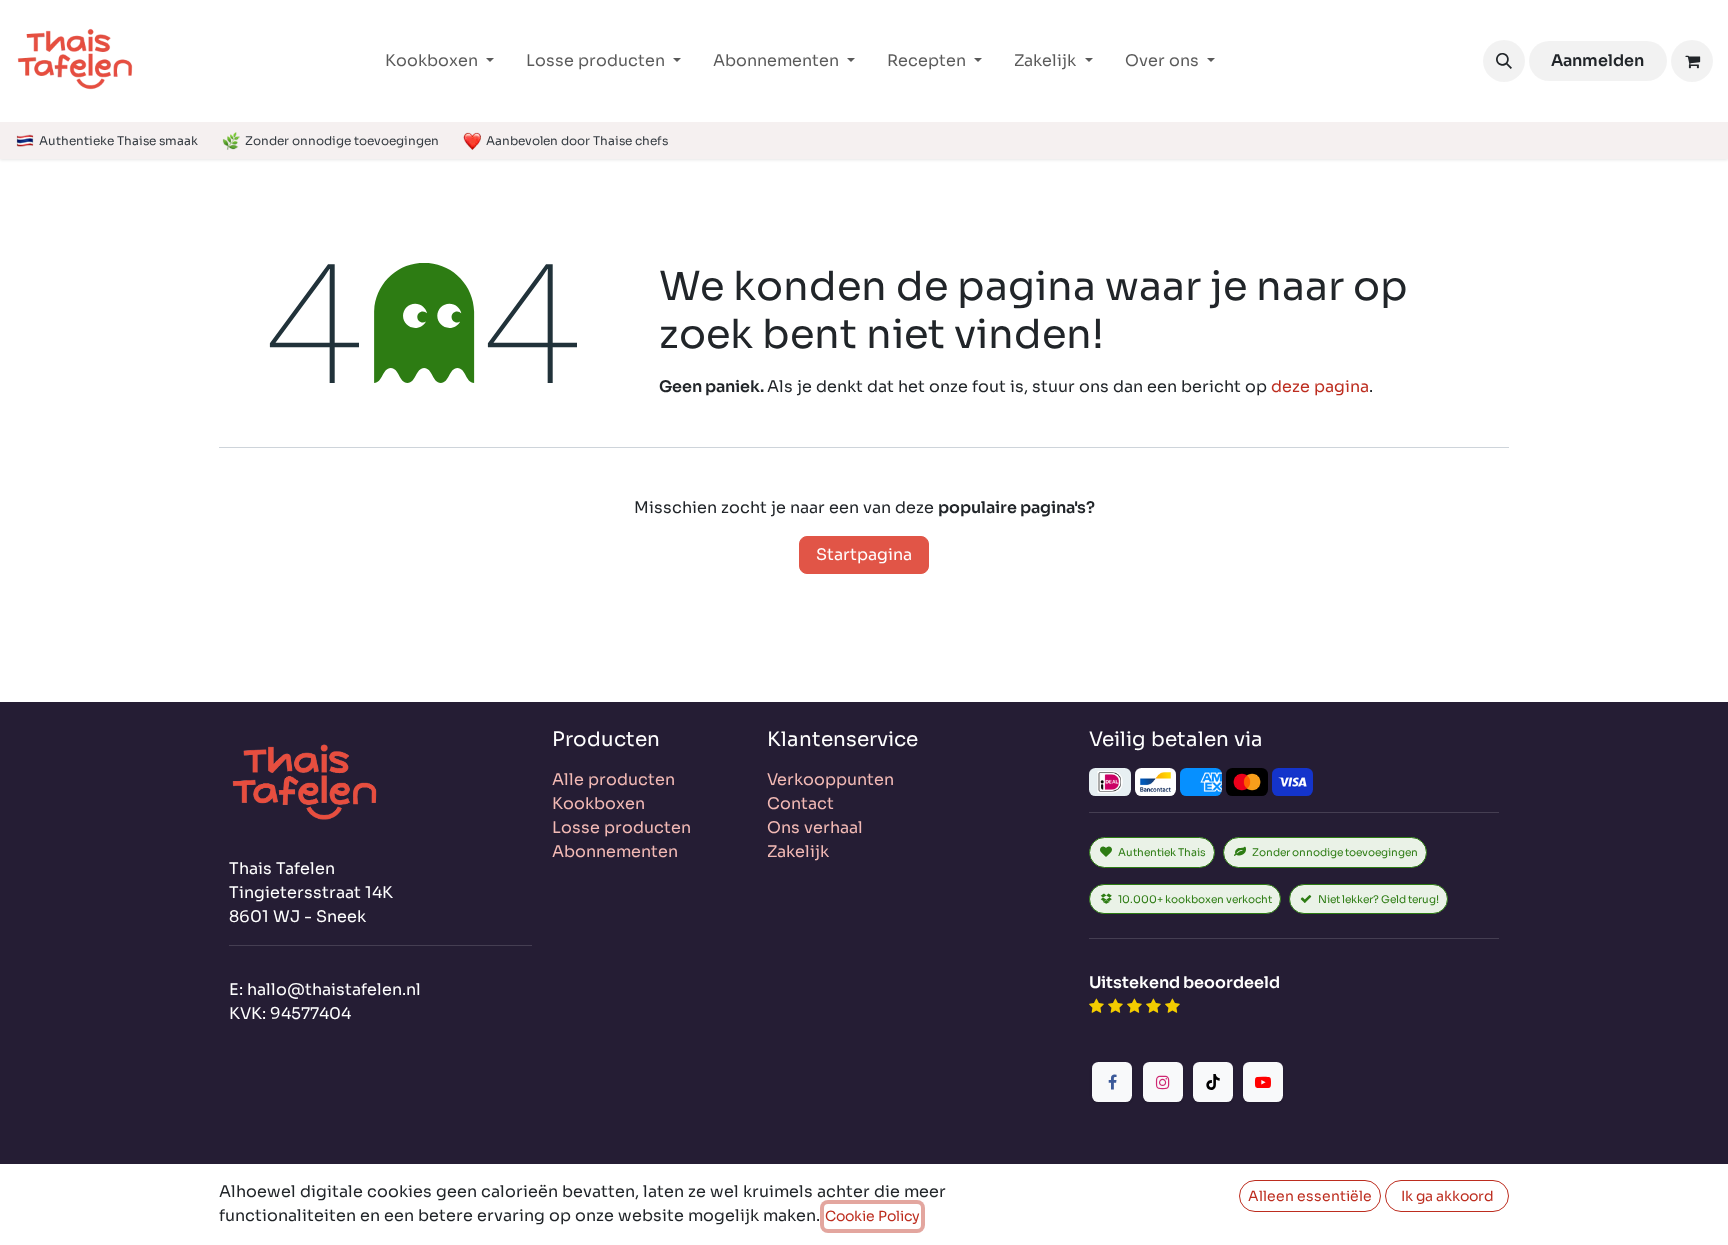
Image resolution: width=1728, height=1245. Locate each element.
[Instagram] (1163, 1082)
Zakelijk (798, 851)
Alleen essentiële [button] (1310, 1196)
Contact (800, 803)
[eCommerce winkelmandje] (1692, 61)
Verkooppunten (830, 779)
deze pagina (1320, 386)
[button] (1504, 61)
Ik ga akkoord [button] (1447, 1196)
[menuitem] (439, 61)
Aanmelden (1597, 60)
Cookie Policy (872, 1216)
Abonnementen (615, 851)
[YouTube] (1263, 1082)
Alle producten (613, 779)
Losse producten (621, 827)
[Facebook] (1112, 1082)
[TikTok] (1213, 1082)
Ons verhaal (815, 827)
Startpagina (864, 554)
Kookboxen (598, 803)
